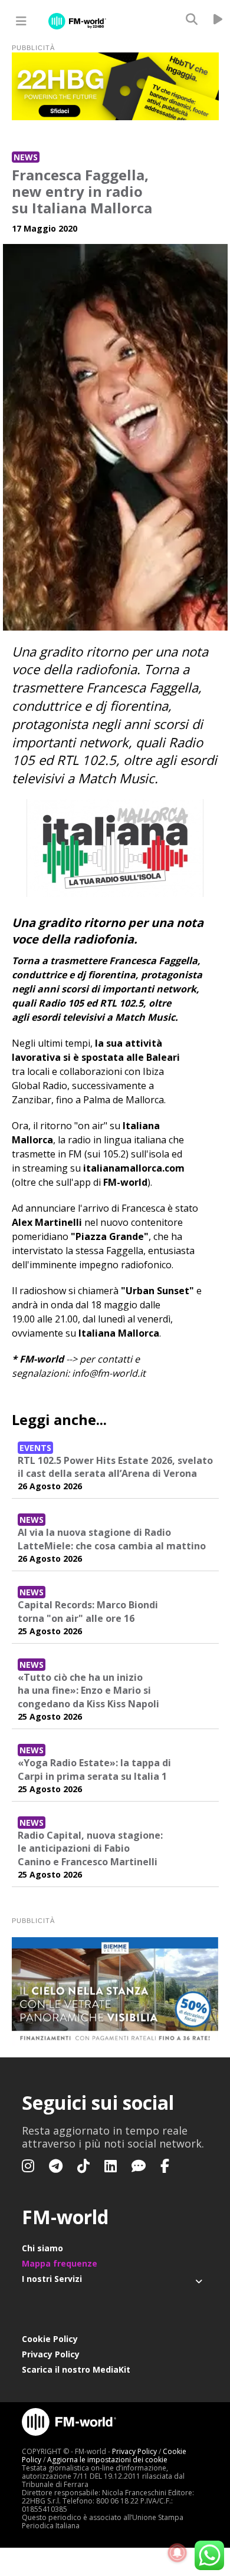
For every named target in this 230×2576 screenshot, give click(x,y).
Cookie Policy (50, 2339)
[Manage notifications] (178, 2553)
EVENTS (35, 1448)
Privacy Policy (51, 2354)
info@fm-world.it (109, 1373)
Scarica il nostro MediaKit (76, 2369)
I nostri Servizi (52, 2279)
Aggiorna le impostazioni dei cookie (107, 2460)
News (26, 157)
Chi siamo (42, 2248)
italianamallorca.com (134, 1168)
